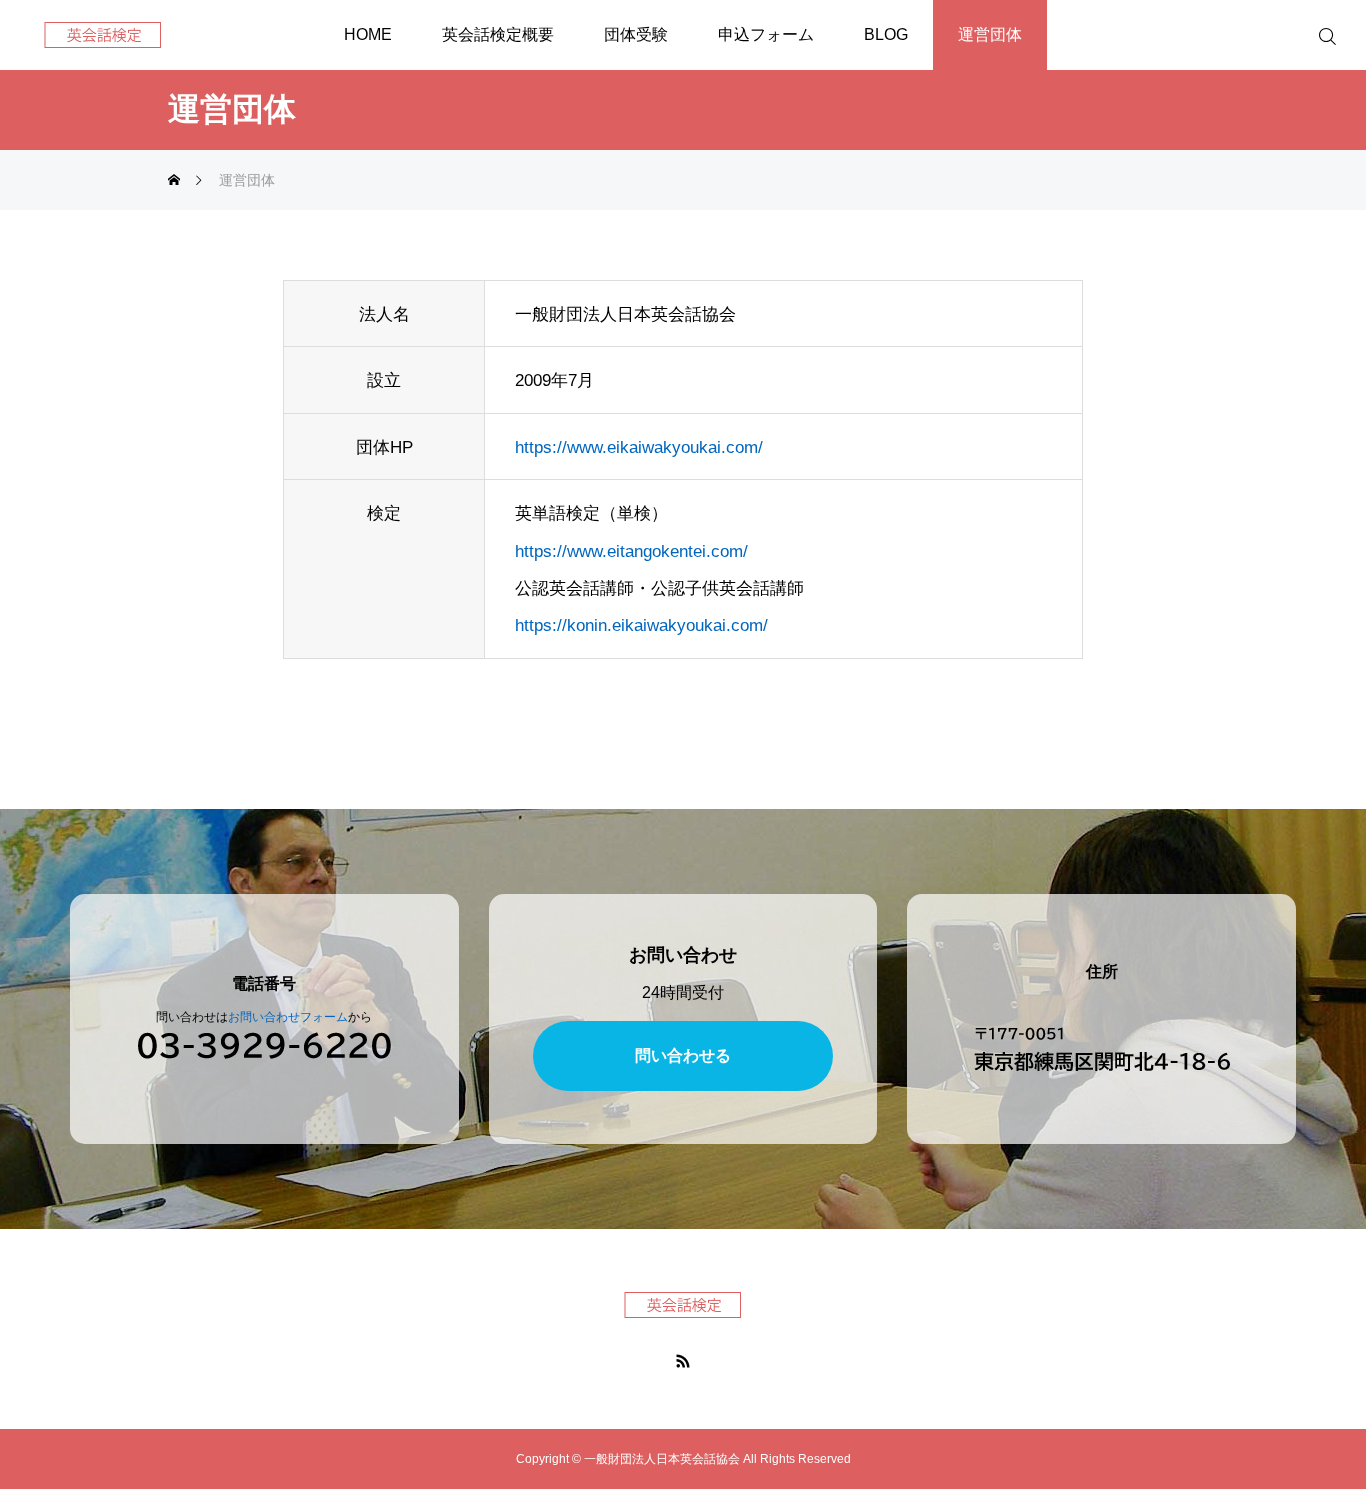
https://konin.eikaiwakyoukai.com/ (641, 625)
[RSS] (683, 1360)
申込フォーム (766, 34)
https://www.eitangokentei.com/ (631, 551)
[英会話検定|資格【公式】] (103, 35)
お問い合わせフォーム (288, 1017)
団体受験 (636, 34)
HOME (368, 34)
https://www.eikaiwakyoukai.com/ (639, 447)
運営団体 (990, 34)
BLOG (886, 34)
